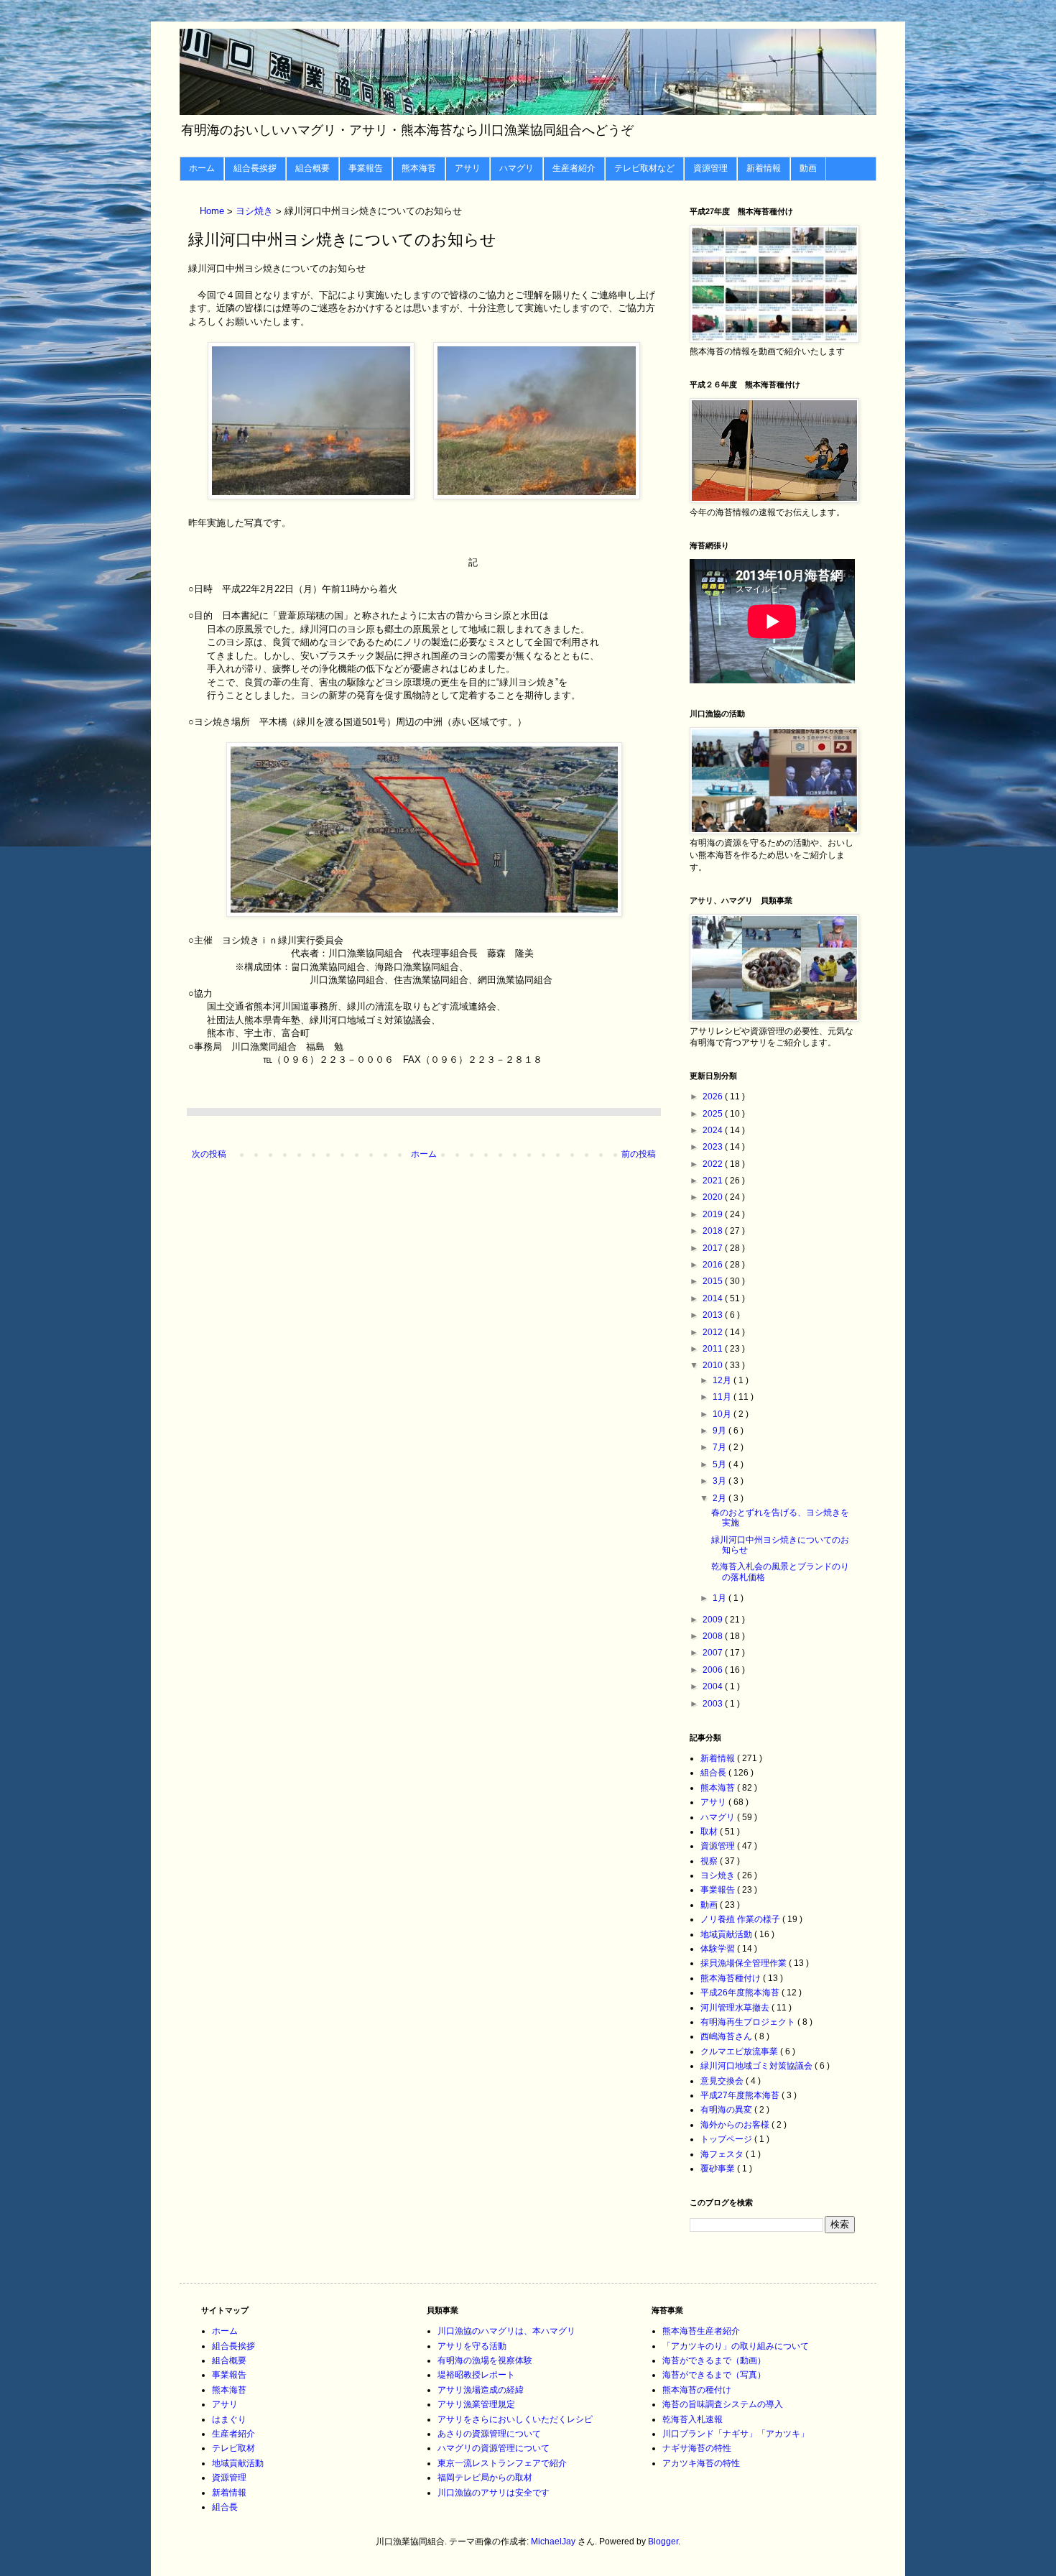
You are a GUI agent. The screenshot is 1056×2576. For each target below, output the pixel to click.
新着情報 (764, 168)
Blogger (663, 2542)
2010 (714, 1365)
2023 (714, 1147)
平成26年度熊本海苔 (741, 1993)
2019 (714, 1214)
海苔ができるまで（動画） (714, 2360)
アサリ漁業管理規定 (476, 2404)
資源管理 (710, 168)
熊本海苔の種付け (697, 2390)
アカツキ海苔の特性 (701, 2463)
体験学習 (719, 1949)
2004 (714, 1686)
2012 (714, 1332)
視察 (710, 1861)
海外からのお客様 (736, 2125)
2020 (714, 1197)
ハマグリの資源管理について (494, 2448)
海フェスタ (723, 2154)
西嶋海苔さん (727, 2036)
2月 (721, 1498)
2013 (714, 1315)
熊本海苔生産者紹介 (701, 2331)
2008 (714, 1636)
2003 (714, 1704)
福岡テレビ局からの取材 (485, 2478)
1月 (721, 1598)
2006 (714, 1670)
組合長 (714, 1773)
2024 (714, 1130)
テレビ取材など (644, 168)
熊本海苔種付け (732, 1978)
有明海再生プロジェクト (749, 2022)
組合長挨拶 (255, 168)
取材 (710, 1832)
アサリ (468, 168)
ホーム (202, 168)
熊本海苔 (419, 168)
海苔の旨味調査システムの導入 (723, 2404)
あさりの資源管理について (489, 2434)
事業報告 (366, 168)
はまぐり (229, 2419)
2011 (714, 1349)
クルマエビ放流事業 (740, 2051)
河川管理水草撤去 (736, 2008)
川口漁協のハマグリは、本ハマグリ (506, 2331)
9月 (721, 1431)
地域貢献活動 (727, 1934)
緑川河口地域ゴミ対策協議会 (758, 2066)
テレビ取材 (233, 2448)
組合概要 (312, 168)
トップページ (727, 2139)
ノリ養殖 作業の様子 (741, 1919)
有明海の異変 (727, 2110)
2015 (714, 1281)
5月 (721, 1464)
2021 (714, 1181)
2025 (714, 1114)
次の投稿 (209, 1154)
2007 (714, 1653)
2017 (714, 1248)
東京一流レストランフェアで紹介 (502, 2463)
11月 (723, 1397)
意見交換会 (723, 2081)
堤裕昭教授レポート (476, 2375)
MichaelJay (553, 2542)
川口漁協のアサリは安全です (494, 2493)
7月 (721, 1447)
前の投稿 (639, 1154)
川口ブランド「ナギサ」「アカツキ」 (736, 2434)
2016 (714, 1265)
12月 (723, 1380)
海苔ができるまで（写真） (714, 2375)
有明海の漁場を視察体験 (485, 2360)
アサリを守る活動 (472, 2346)
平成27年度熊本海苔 (741, 2095)
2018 (714, 1231)
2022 (714, 1164)
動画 (808, 168)
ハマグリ (517, 168)
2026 (714, 1097)
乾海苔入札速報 (693, 2419)
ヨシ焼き (256, 212)
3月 (721, 1481)
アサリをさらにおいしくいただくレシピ (515, 2419)
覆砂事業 (719, 2169)
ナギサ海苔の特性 (697, 2448)
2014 (714, 1298)
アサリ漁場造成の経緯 (481, 2390)
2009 (714, 1620)
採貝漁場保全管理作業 (745, 1963)
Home (213, 212)
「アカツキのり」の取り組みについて (736, 2346)
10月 (723, 1414)
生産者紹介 (574, 168)
